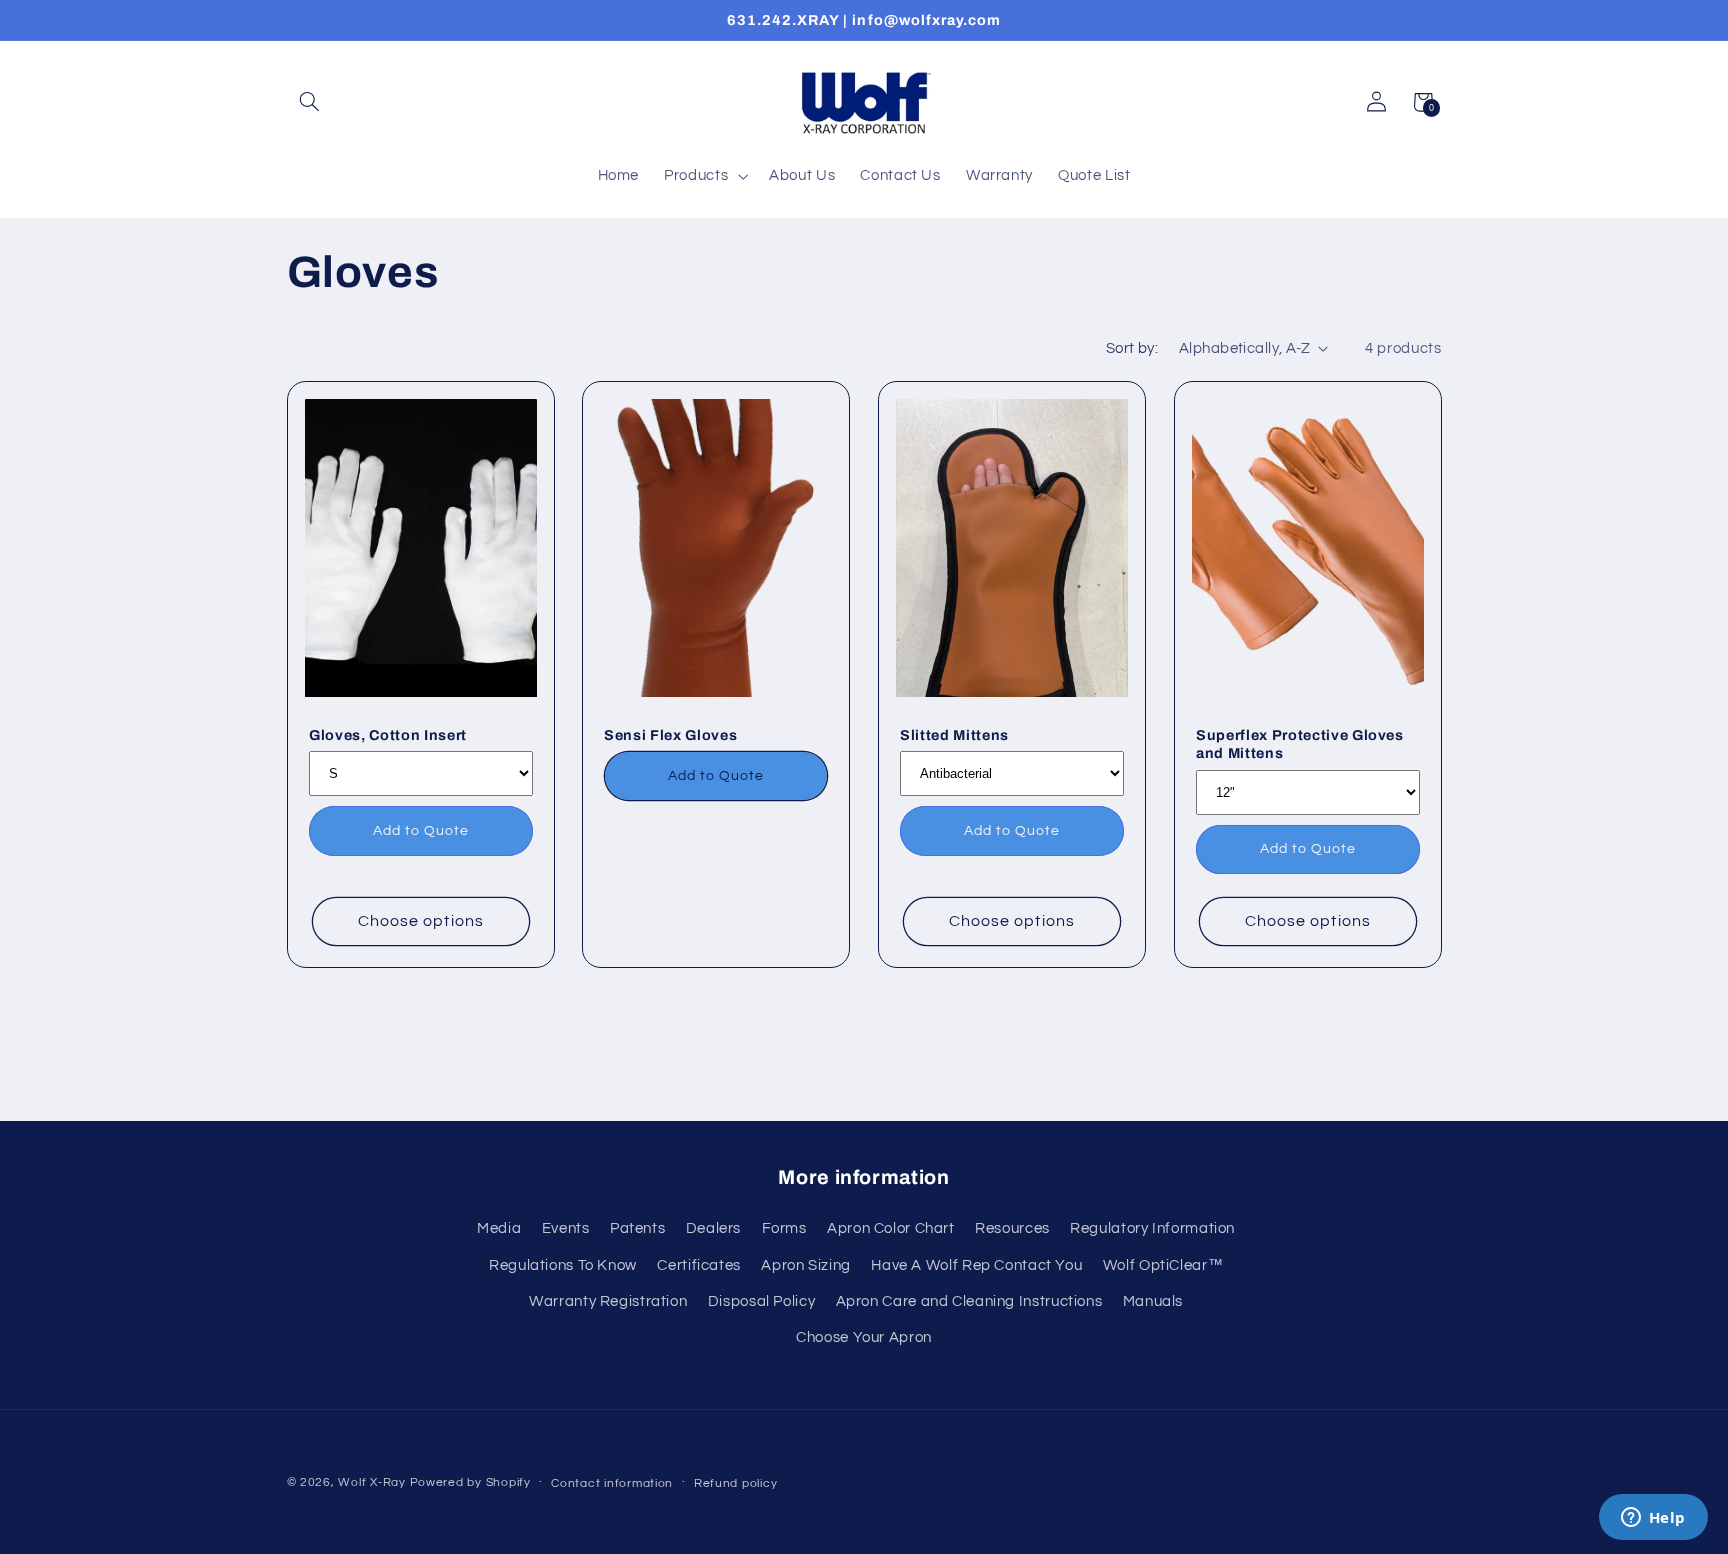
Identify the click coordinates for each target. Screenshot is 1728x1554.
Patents (637, 1228)
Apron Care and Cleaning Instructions (969, 1301)
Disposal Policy (761, 1301)
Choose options (421, 922)
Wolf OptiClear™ (1163, 1265)
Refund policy (736, 1483)
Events (566, 1228)
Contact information (612, 1483)
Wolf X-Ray (371, 1482)
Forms (784, 1228)
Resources (1012, 1228)
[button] (310, 102)
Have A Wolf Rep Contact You (976, 1265)
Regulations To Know (563, 1265)
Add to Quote (420, 831)
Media (499, 1228)
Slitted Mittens (954, 735)
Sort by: (1132, 348)
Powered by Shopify (470, 1482)
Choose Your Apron (864, 1337)
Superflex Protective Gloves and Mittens (1300, 744)
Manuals (1153, 1301)
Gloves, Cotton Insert (388, 735)
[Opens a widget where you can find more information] (1653, 1519)
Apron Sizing (806, 1265)
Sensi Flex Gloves (670, 735)
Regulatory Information (1152, 1228)
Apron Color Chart (891, 1228)
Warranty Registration (608, 1301)
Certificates (699, 1265)
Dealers (713, 1228)
